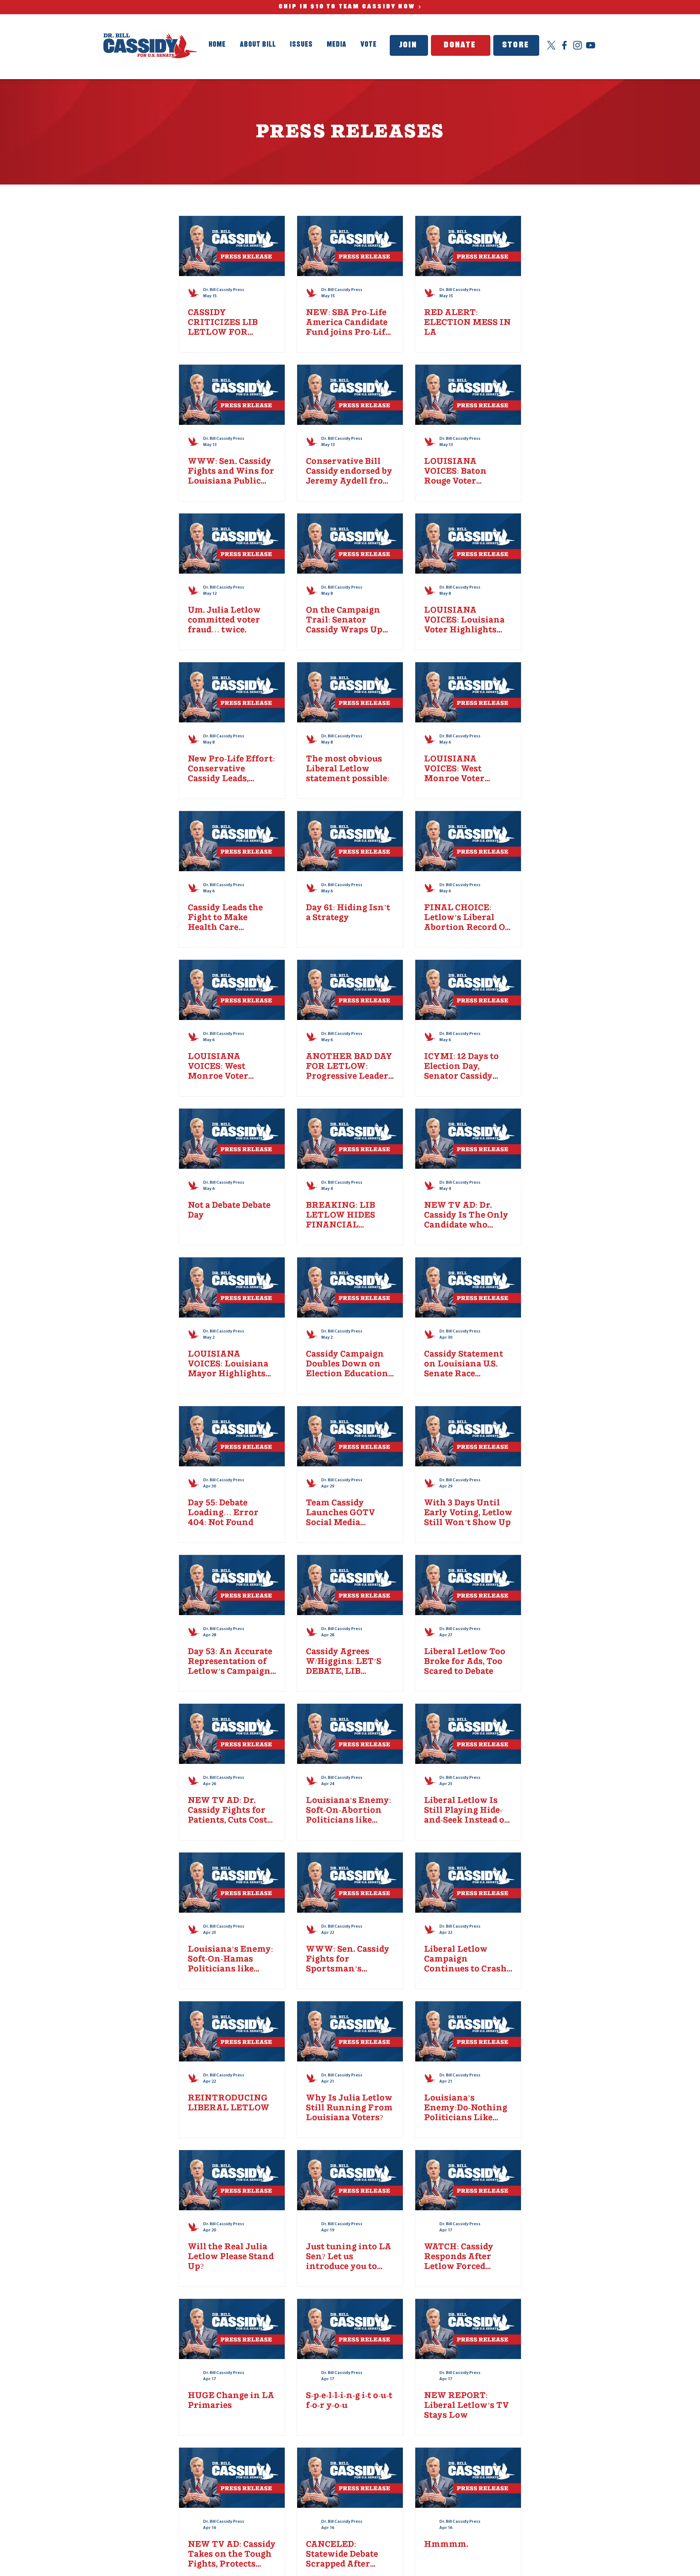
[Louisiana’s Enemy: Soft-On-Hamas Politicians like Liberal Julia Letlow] (232, 1883)
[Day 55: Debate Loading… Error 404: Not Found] (232, 1436)
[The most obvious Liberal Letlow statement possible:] (350, 692)
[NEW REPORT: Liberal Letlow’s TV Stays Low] (468, 2329)
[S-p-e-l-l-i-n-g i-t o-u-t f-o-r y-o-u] (350, 2329)
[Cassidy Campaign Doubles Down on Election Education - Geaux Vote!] (350, 1287)
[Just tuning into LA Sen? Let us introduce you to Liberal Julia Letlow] (350, 2180)
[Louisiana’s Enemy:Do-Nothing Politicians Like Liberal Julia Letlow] (468, 2031)
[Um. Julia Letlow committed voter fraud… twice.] (232, 544)
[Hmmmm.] (468, 2478)
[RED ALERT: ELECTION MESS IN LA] (468, 246)
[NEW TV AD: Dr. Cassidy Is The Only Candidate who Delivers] (468, 1139)
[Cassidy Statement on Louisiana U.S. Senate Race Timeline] (468, 1287)
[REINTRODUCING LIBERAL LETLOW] (232, 2031)
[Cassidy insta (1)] (577, 45)
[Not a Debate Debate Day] (232, 1139)
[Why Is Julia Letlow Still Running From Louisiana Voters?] (350, 2031)
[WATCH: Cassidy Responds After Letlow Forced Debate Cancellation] (468, 2180)
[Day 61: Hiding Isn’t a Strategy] (350, 841)
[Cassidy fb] (564, 45)
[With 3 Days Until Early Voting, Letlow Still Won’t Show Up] (468, 1436)
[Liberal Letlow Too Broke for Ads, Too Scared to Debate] (468, 1585)
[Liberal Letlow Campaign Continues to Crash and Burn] (468, 1883)
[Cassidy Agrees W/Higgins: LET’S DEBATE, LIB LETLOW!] (350, 1585)
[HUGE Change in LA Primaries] (232, 2329)
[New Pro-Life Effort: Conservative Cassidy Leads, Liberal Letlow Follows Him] (232, 692)
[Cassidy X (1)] (551, 45)
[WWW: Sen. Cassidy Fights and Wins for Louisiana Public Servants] (232, 395)
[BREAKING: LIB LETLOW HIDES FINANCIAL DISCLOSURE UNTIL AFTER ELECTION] (350, 1139)
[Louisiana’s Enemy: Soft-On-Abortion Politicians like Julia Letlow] (350, 1734)
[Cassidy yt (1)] (591, 45)
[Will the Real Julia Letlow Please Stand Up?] (232, 2180)
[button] (337, 45)
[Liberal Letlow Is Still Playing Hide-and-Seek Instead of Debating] (468, 1734)
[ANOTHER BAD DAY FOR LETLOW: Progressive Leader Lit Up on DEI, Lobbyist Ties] (350, 990)
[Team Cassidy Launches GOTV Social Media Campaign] (350, 1436)
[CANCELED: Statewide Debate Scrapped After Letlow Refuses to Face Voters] (350, 2478)
